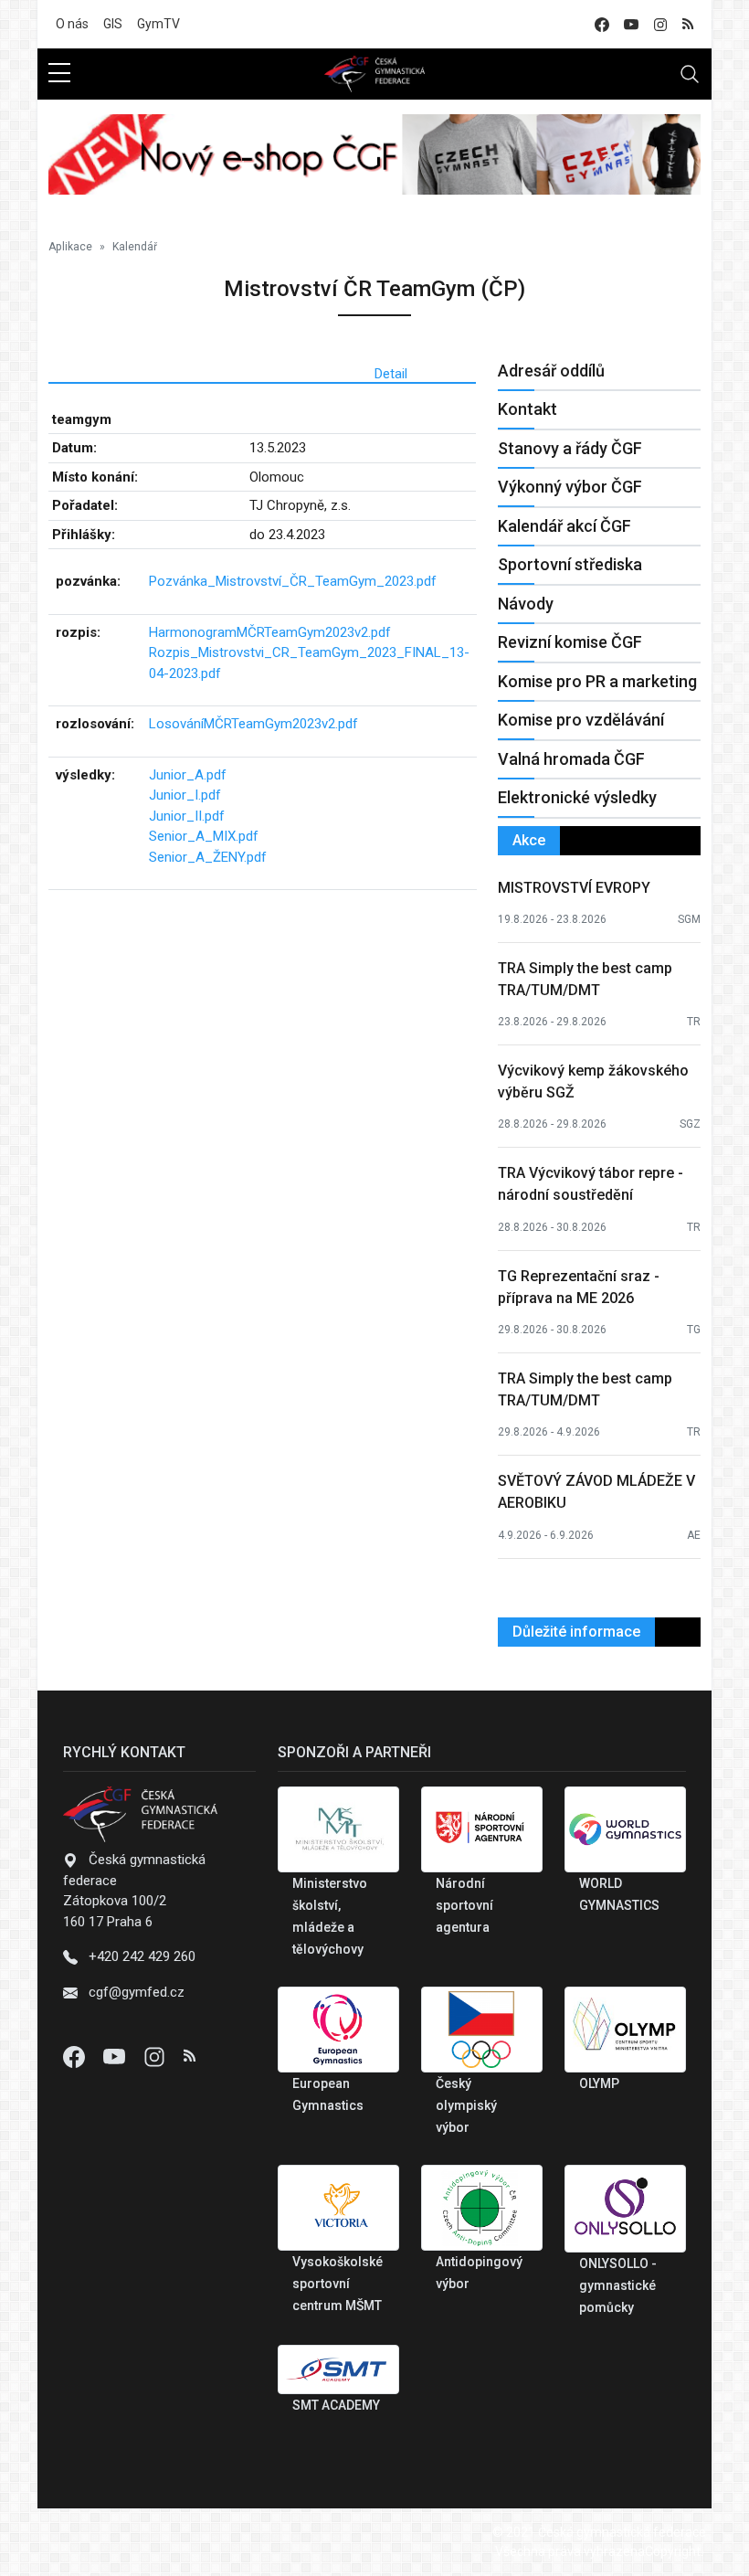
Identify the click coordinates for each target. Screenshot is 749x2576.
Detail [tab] (391, 374)
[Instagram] (156, 2056)
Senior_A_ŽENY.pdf (208, 857)
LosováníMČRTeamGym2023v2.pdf (253, 724)
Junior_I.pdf (185, 795)
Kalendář (135, 247)
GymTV (158, 24)
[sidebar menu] (59, 74)
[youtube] (631, 24)
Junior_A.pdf (188, 775)
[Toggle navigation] (690, 74)
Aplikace (70, 247)
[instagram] (660, 24)
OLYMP (599, 2083)
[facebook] (602, 24)
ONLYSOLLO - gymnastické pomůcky (618, 2285)
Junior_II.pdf (187, 816)
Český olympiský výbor (466, 2105)
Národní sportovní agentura (464, 1905)
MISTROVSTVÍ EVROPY (574, 888)
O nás (72, 24)
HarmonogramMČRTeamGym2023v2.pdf (270, 632)
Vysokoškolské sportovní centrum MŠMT (338, 2284)
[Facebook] (76, 2056)
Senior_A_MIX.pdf (204, 836)
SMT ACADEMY (336, 2405)
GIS (113, 24)
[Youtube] (116, 2056)
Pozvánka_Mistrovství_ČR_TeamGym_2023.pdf (293, 581)
